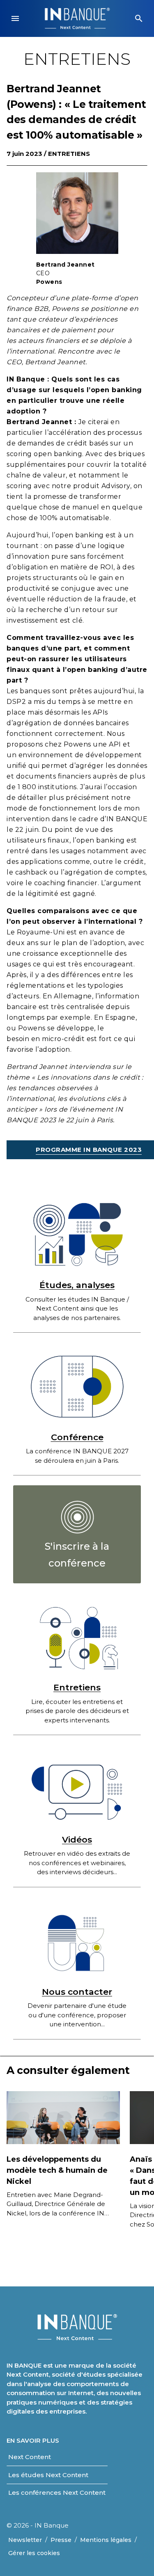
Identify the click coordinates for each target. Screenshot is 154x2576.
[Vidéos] (77, 1789)
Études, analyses (77, 1285)
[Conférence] (77, 1387)
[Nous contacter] (77, 1941)
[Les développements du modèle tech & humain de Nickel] (63, 2117)
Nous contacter (77, 1992)
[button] (15, 18)
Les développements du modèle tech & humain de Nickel (57, 2170)
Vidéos (77, 1840)
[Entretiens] (77, 1637)
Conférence (77, 1437)
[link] (77, 1534)
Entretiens (69, 154)
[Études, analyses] (77, 1234)
